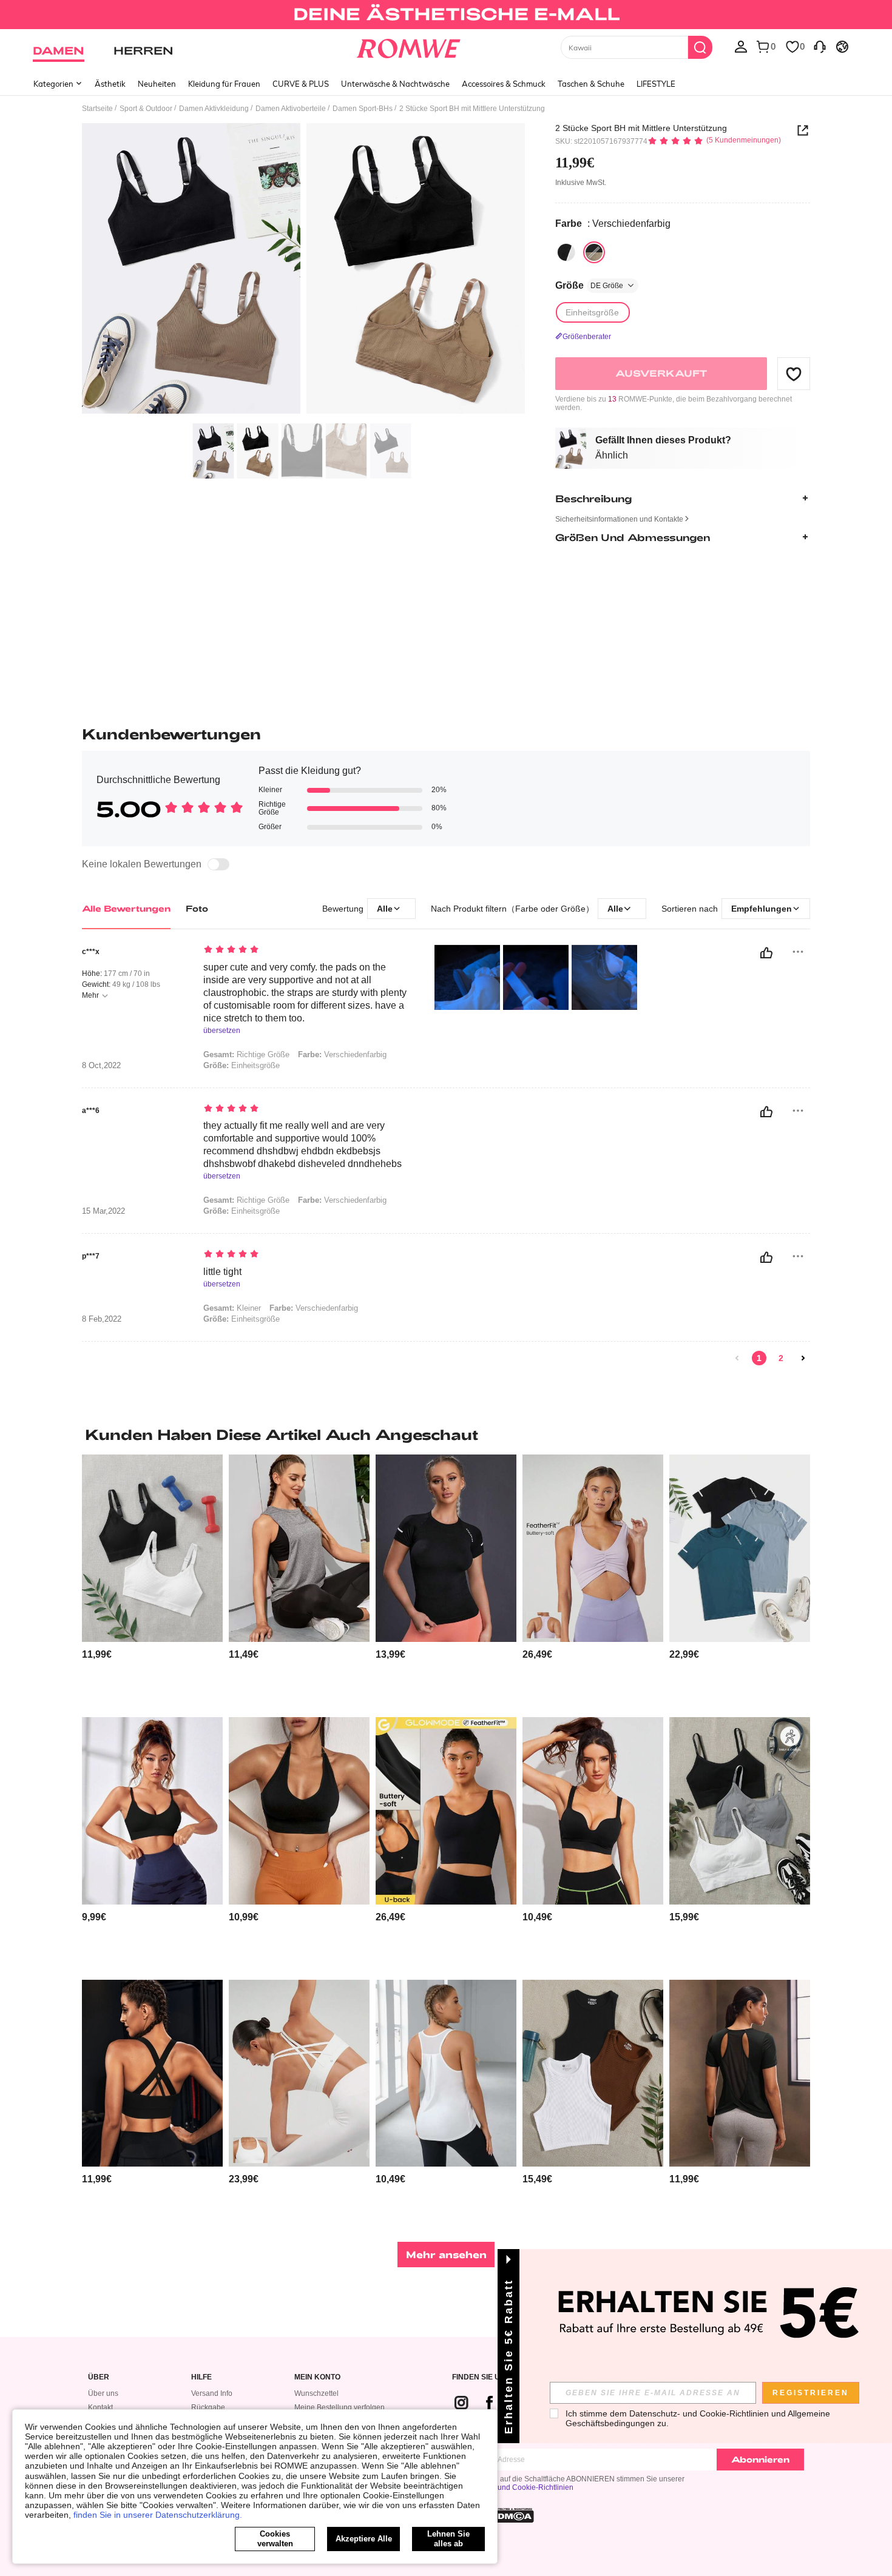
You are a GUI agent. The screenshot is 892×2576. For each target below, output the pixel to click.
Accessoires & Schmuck (504, 84)
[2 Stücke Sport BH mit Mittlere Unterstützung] (152, 1548)
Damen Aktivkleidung (214, 109)
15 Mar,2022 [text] (103, 1211)
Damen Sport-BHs (363, 109)
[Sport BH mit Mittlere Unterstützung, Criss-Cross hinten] (152, 2073)
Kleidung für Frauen (224, 84)
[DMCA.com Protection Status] (512, 2515)
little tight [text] (222, 1272)
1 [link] (759, 1358)
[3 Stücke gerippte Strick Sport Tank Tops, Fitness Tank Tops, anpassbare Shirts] (593, 2073)
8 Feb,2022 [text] (102, 1319)
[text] (307, 950)
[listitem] (152, 1581)
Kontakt (100, 2407)
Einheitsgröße (242, 1065)
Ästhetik (110, 84)
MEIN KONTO (317, 2377)
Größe (589, 285)
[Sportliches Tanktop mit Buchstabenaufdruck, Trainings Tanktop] (740, 1548)
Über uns (103, 2393)
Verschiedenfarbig (342, 1054)
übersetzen (222, 1031)
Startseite (97, 109)
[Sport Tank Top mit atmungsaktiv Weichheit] (446, 2073)
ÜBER (99, 2377)
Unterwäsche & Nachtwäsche (395, 84)
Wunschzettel (316, 2393)
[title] (446, 1434)
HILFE (201, 2377)
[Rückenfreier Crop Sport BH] (299, 1811)
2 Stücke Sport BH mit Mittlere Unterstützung (641, 128)
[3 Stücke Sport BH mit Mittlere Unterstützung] (740, 1811)
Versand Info (212, 2393)
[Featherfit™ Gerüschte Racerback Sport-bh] (593, 1548)
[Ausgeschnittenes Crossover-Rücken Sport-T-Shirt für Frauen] (740, 2073)
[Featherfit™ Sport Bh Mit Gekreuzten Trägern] (299, 2073)
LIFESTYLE (656, 84)
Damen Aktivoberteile (291, 109)
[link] (446, 15)
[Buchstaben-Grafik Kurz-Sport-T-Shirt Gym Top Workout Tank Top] (299, 1548)
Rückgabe (208, 2407)
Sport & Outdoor (146, 109)
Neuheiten (157, 84)
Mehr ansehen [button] (446, 2254)
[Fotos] (303, 270)
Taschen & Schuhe (591, 84)
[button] (794, 374)
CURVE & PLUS (301, 84)
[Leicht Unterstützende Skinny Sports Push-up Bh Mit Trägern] (593, 1811)
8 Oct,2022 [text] (101, 1066)
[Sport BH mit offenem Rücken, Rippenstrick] (152, 1811)
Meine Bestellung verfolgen (340, 2407)
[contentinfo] (97, 1654)
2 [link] (781, 1358)
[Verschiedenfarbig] (566, 252)
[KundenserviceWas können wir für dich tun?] (820, 46)
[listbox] (741, 46)
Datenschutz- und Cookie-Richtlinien (513, 2487)
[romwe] (409, 46)
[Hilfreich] (766, 953)
